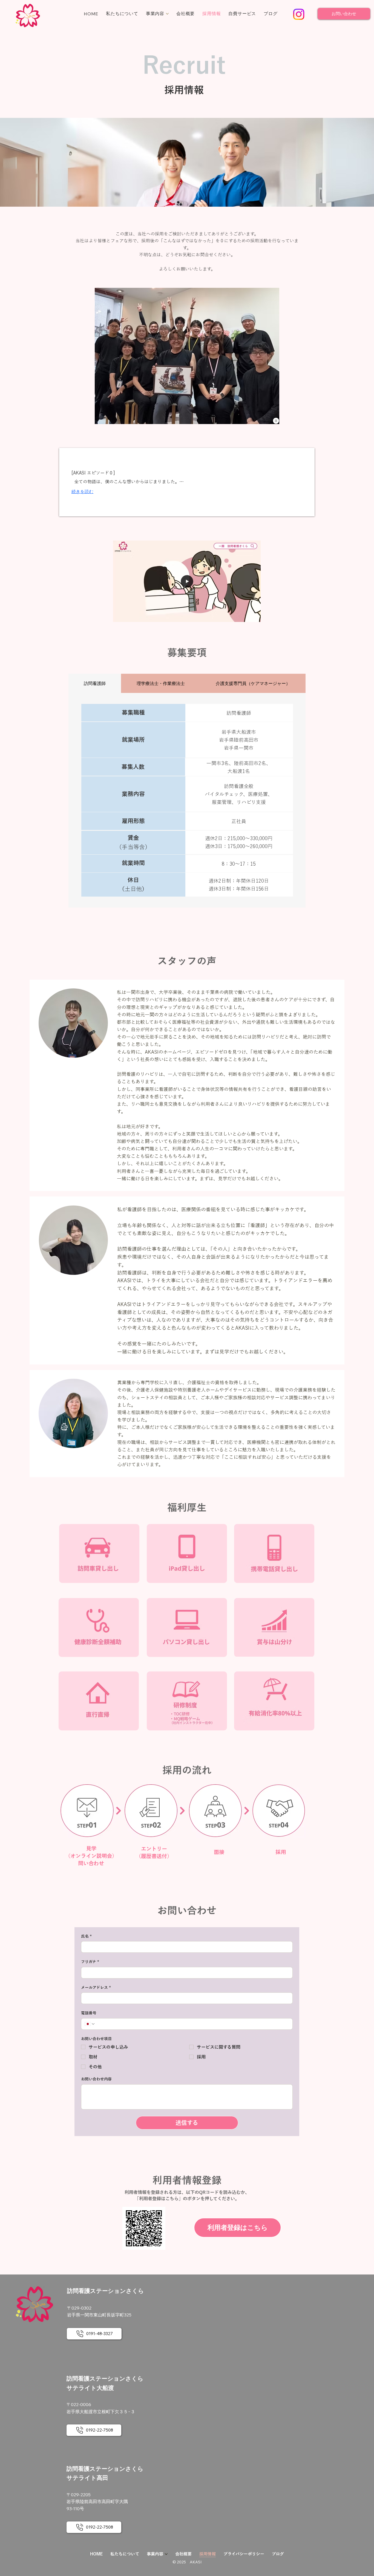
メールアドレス (96, 1988)
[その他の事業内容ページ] (167, 14)
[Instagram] (299, 14)
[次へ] (271, 356)
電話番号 (89, 2013)
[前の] (103, 356)
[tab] (95, 683)
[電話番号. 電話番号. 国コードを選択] (90, 2024)
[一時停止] (276, 421)
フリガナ (90, 1962)
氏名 (86, 1936)
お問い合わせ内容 (96, 2079)
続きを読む (82, 491)
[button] (251, 615)
